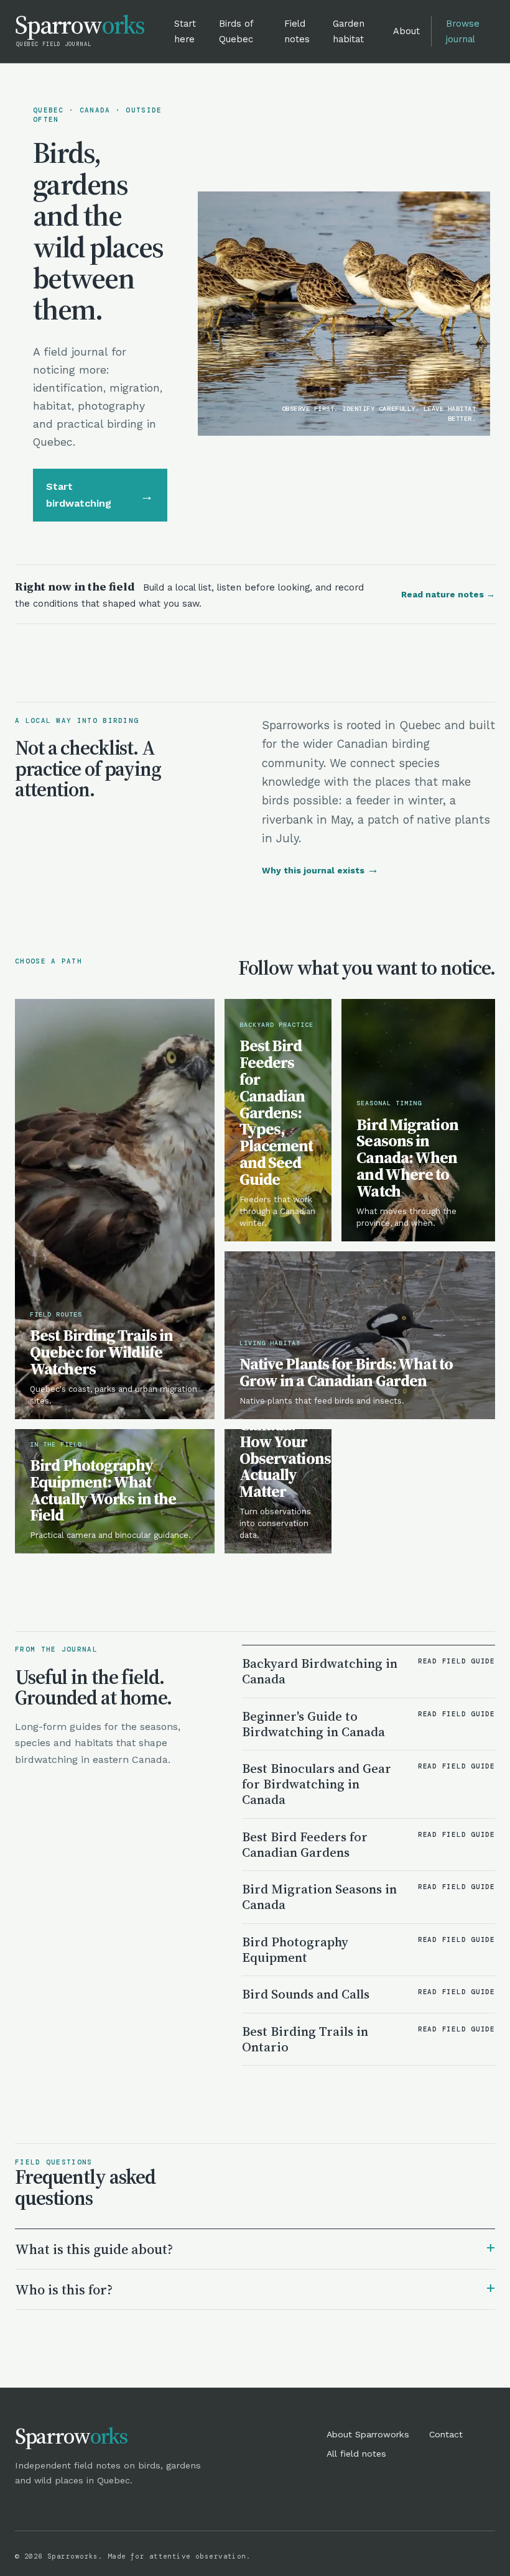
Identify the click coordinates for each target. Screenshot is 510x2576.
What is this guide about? (255, 2248)
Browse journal (463, 31)
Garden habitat (349, 31)
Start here (185, 31)
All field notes (356, 2454)
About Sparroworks (368, 2434)
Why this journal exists (320, 870)
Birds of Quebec (236, 31)
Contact (446, 2434)
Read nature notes (448, 594)
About (406, 31)
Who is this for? (255, 2288)
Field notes (297, 31)
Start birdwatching (100, 494)
